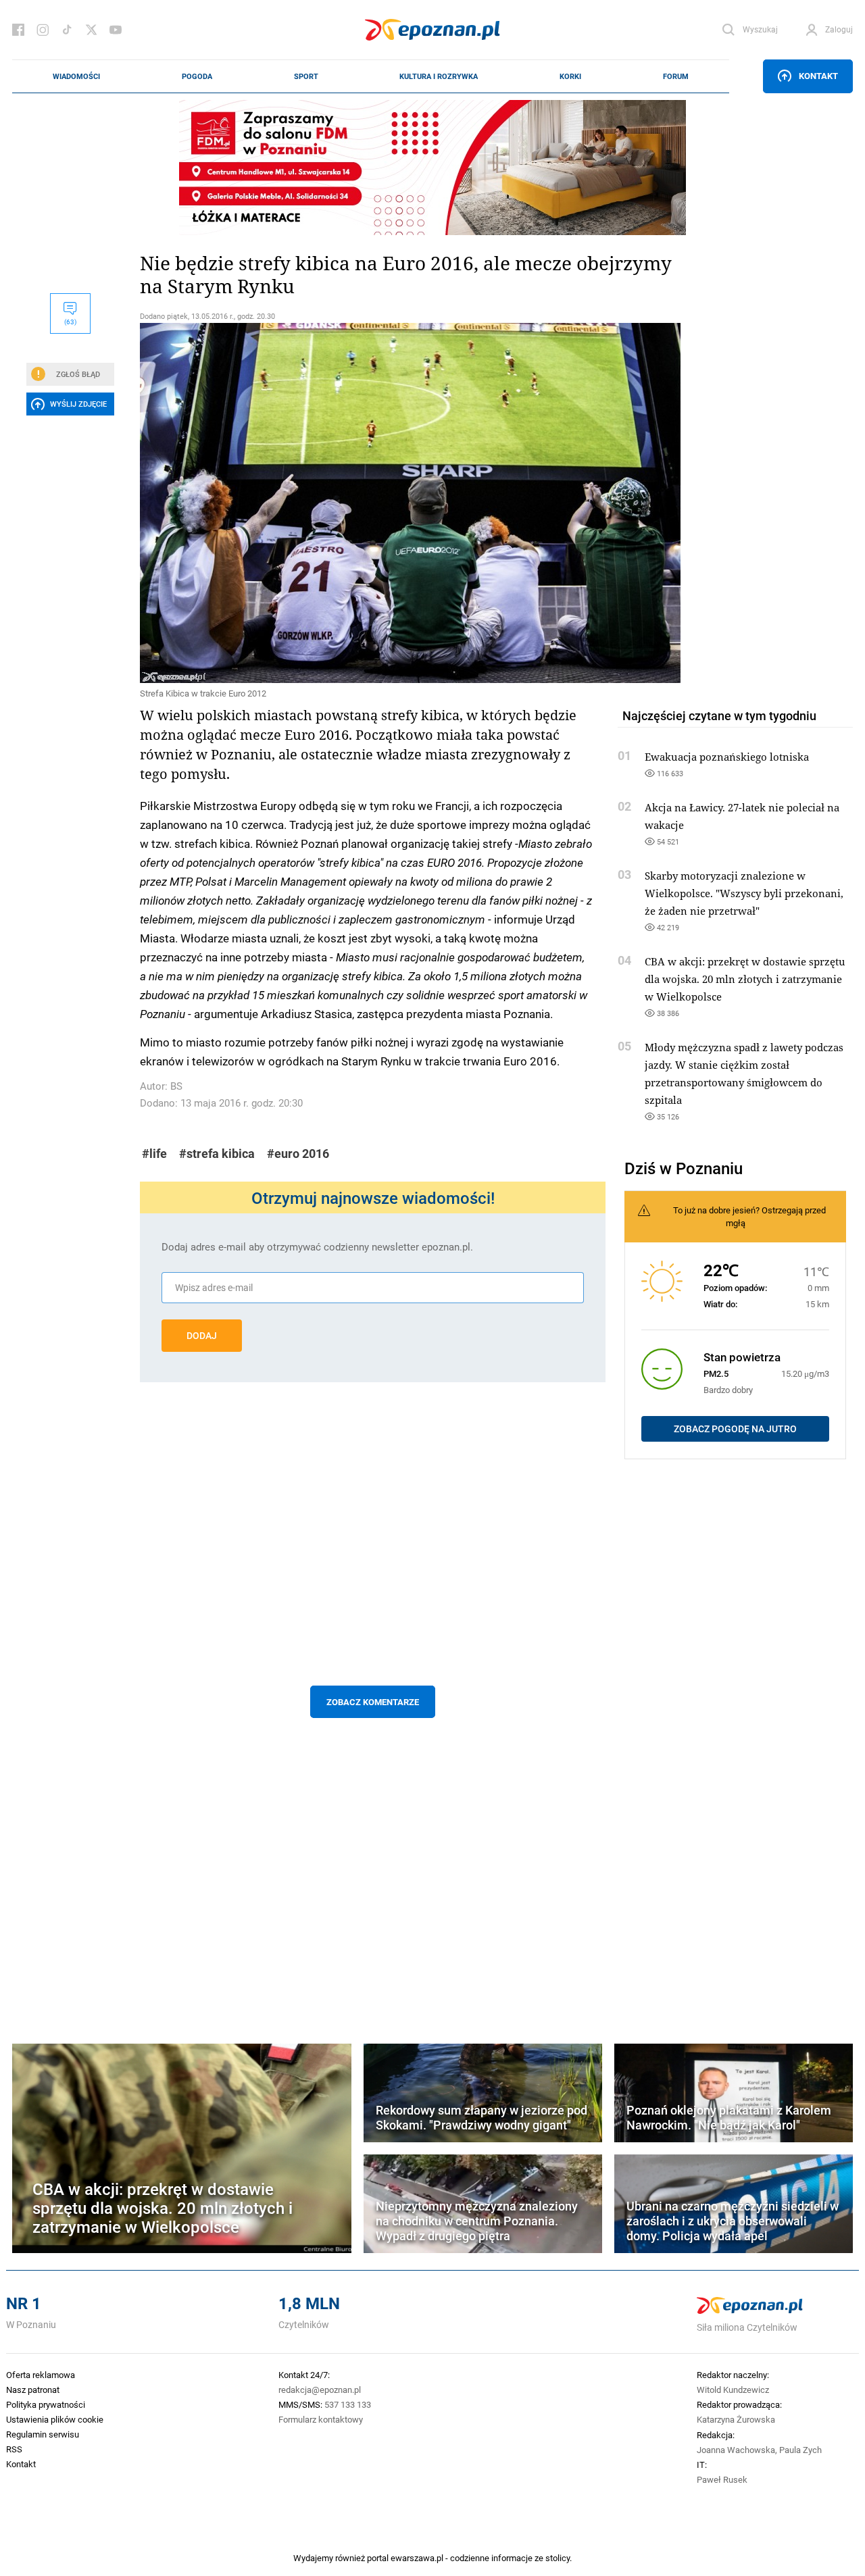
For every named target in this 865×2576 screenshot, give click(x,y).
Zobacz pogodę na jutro (735, 1429)
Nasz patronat (33, 2390)
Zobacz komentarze (373, 1702)
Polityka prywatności (46, 2404)
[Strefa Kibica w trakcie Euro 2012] (373, 503)
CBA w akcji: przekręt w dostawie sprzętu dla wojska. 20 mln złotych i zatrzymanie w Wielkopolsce (745, 979)
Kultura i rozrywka (439, 76)
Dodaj (202, 1336)
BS (176, 1086)
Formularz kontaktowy (321, 2419)
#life (154, 1154)
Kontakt (818, 76)
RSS (14, 2449)
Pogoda (197, 76)
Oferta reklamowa (41, 2375)
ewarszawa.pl (417, 2558)
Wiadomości (76, 76)
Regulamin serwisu (43, 2434)
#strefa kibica (217, 1154)
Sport (306, 76)
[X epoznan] (91, 30)
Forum (676, 76)
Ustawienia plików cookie (55, 2419)
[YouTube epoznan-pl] (116, 30)
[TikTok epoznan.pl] (67, 30)
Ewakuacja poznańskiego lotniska (727, 757)
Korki (570, 76)
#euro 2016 (298, 1154)
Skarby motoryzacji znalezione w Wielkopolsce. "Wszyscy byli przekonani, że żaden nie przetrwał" (744, 893)
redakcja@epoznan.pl (320, 2390)
